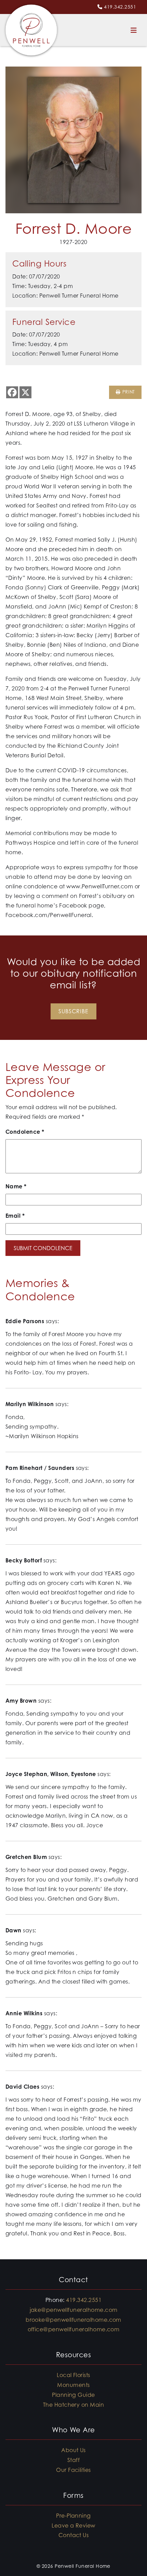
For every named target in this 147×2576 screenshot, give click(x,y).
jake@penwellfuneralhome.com (74, 2310)
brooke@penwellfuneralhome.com (73, 2320)
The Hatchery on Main (74, 2405)
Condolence (25, 1132)
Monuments (73, 2385)
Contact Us (74, 2535)
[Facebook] (12, 392)
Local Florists (73, 2375)
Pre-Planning (73, 2516)
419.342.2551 (120, 7)
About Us (73, 2450)
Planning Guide (73, 2395)
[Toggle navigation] (134, 30)
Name (16, 1186)
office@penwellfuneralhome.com (74, 2329)
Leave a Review (73, 2525)
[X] (25, 392)
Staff (73, 2460)
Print (128, 392)
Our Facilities (73, 2470)
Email (15, 1216)
